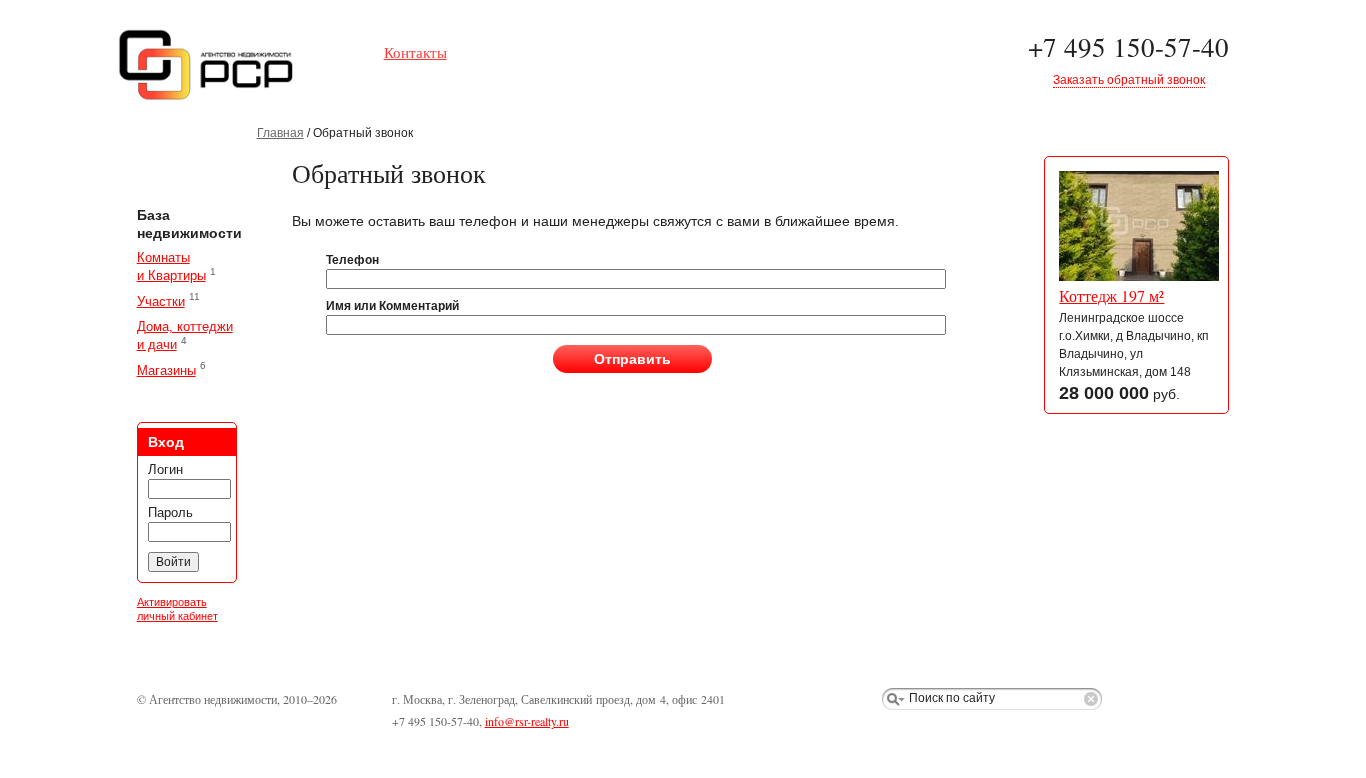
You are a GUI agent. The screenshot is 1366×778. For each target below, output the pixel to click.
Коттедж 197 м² (1111, 296)
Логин (165, 469)
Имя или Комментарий (392, 306)
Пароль (170, 512)
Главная (280, 133)
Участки (161, 301)
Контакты (415, 52)
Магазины (166, 370)
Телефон (352, 260)
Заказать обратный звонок (1129, 80)
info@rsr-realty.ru (527, 721)
